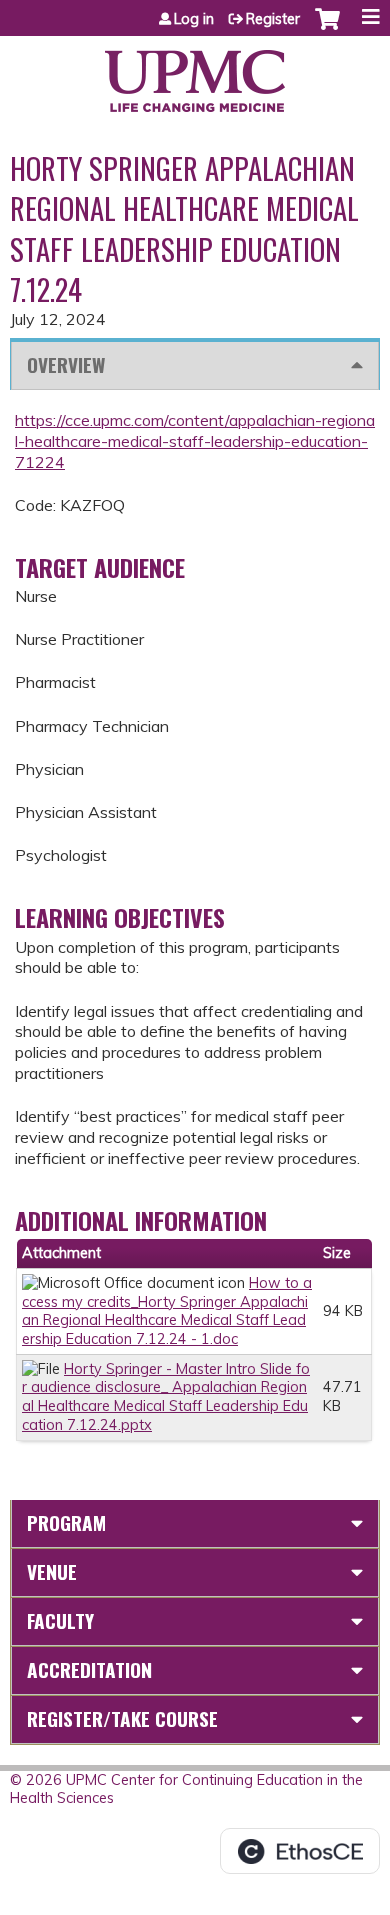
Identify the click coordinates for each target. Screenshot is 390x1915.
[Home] (195, 74)
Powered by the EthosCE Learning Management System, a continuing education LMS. (300, 1851)
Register (273, 19)
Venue (52, 1571)
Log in (194, 19)
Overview (66, 364)
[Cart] (327, 29)
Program (66, 1522)
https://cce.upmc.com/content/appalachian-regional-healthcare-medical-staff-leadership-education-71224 (195, 441)
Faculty (60, 1620)
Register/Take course (122, 1718)
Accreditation (89, 1669)
